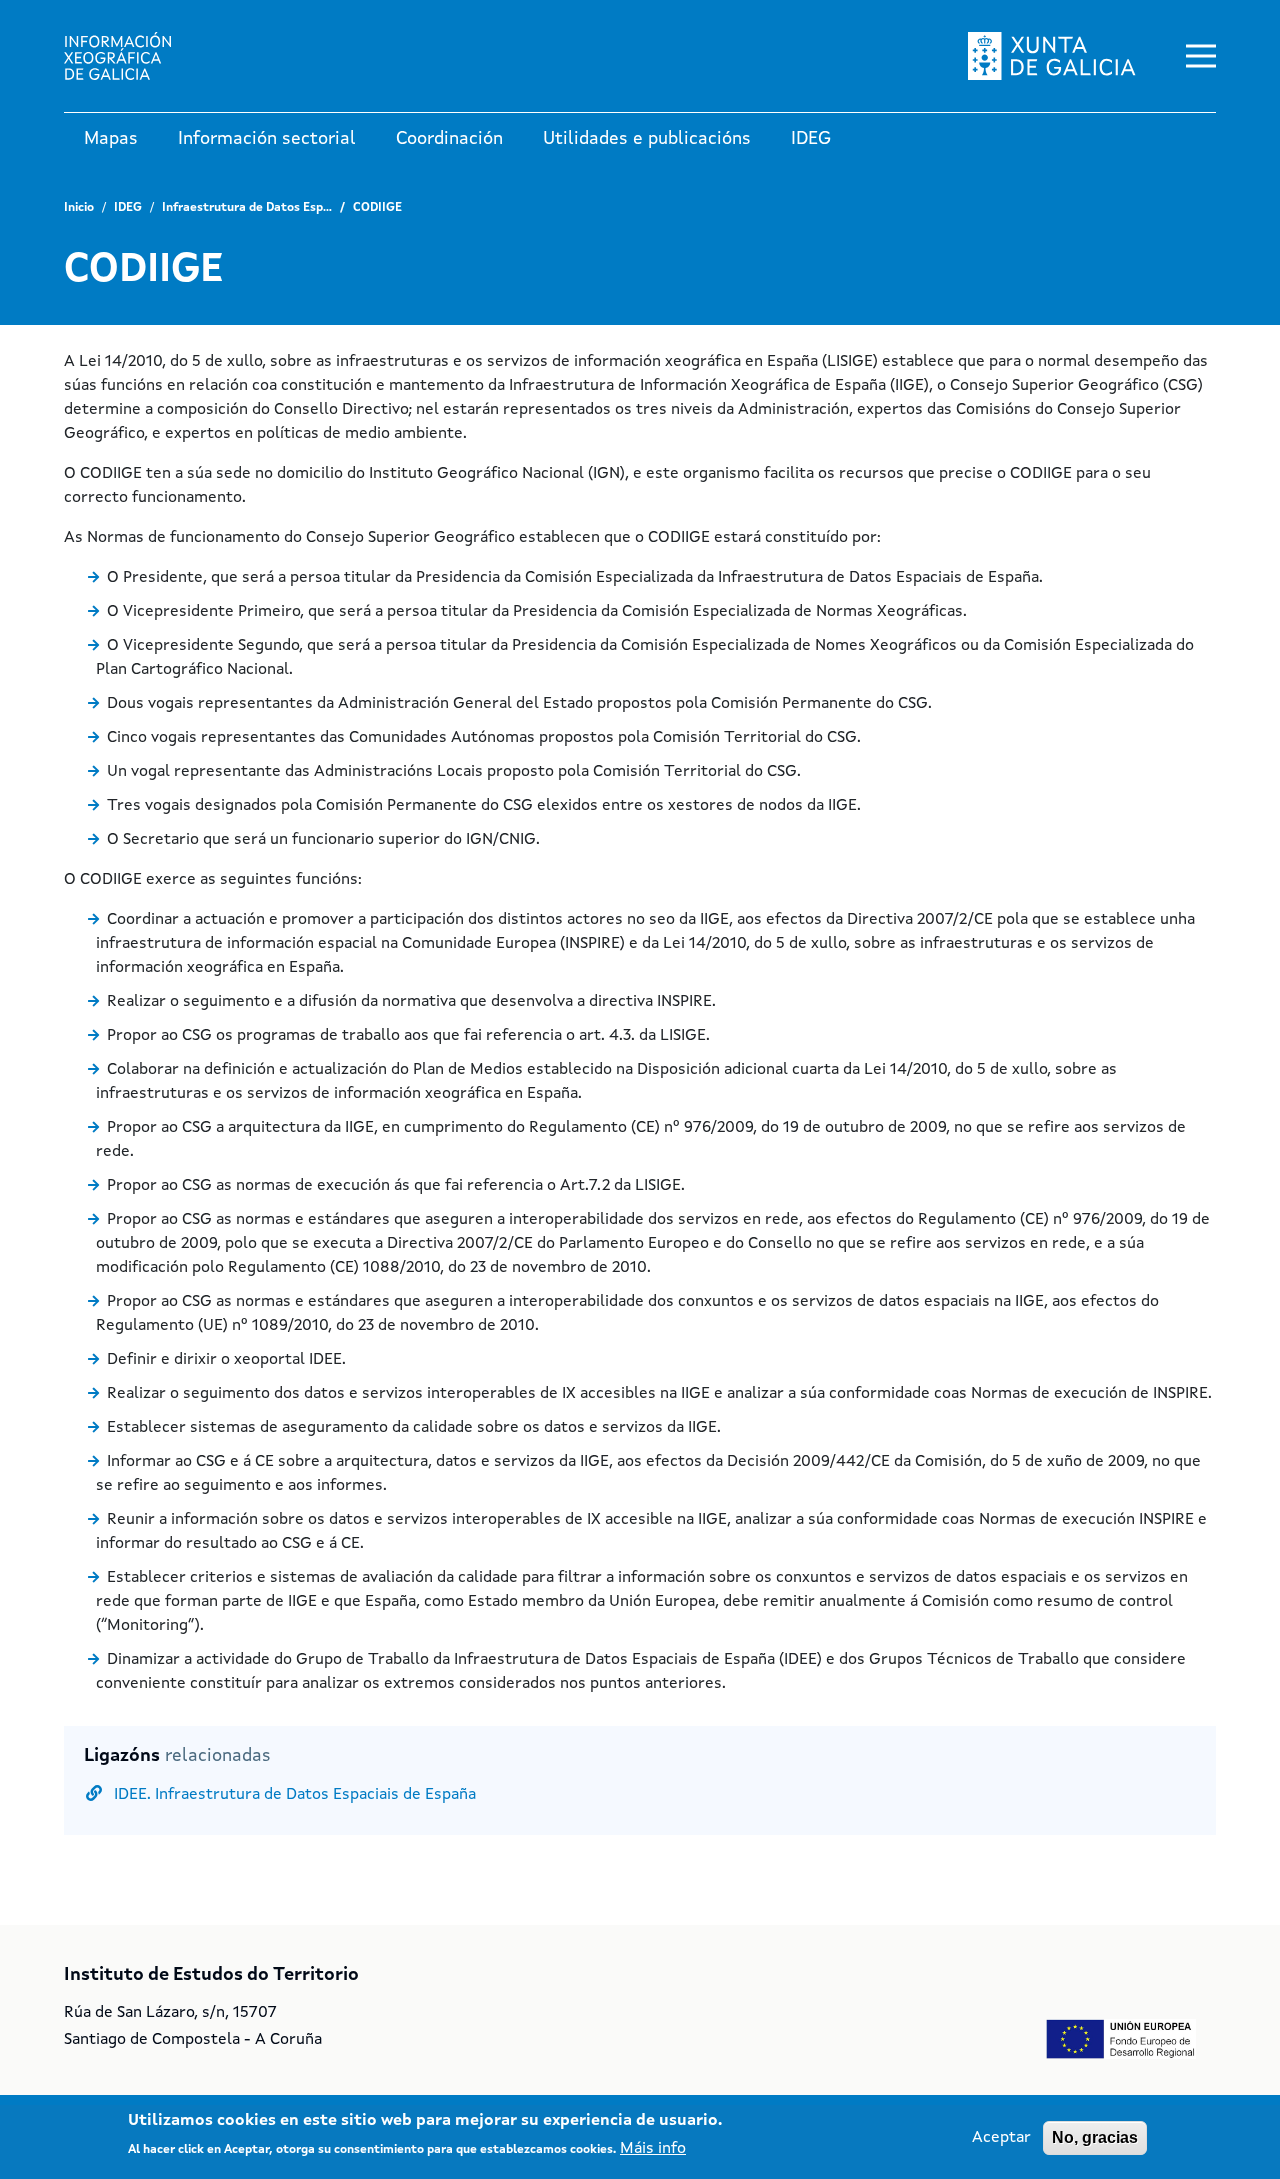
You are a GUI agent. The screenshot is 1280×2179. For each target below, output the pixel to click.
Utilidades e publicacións (647, 139)
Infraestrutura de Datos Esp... (247, 208)
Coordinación (449, 139)
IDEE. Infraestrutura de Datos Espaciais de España (295, 1795)
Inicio (79, 208)
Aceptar (1001, 2138)
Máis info (653, 2149)
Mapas (111, 139)
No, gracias (1095, 2137)
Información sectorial (267, 139)
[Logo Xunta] (134, 56)
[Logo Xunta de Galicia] (1052, 56)
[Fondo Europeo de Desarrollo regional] (1121, 2039)
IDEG (811, 139)
